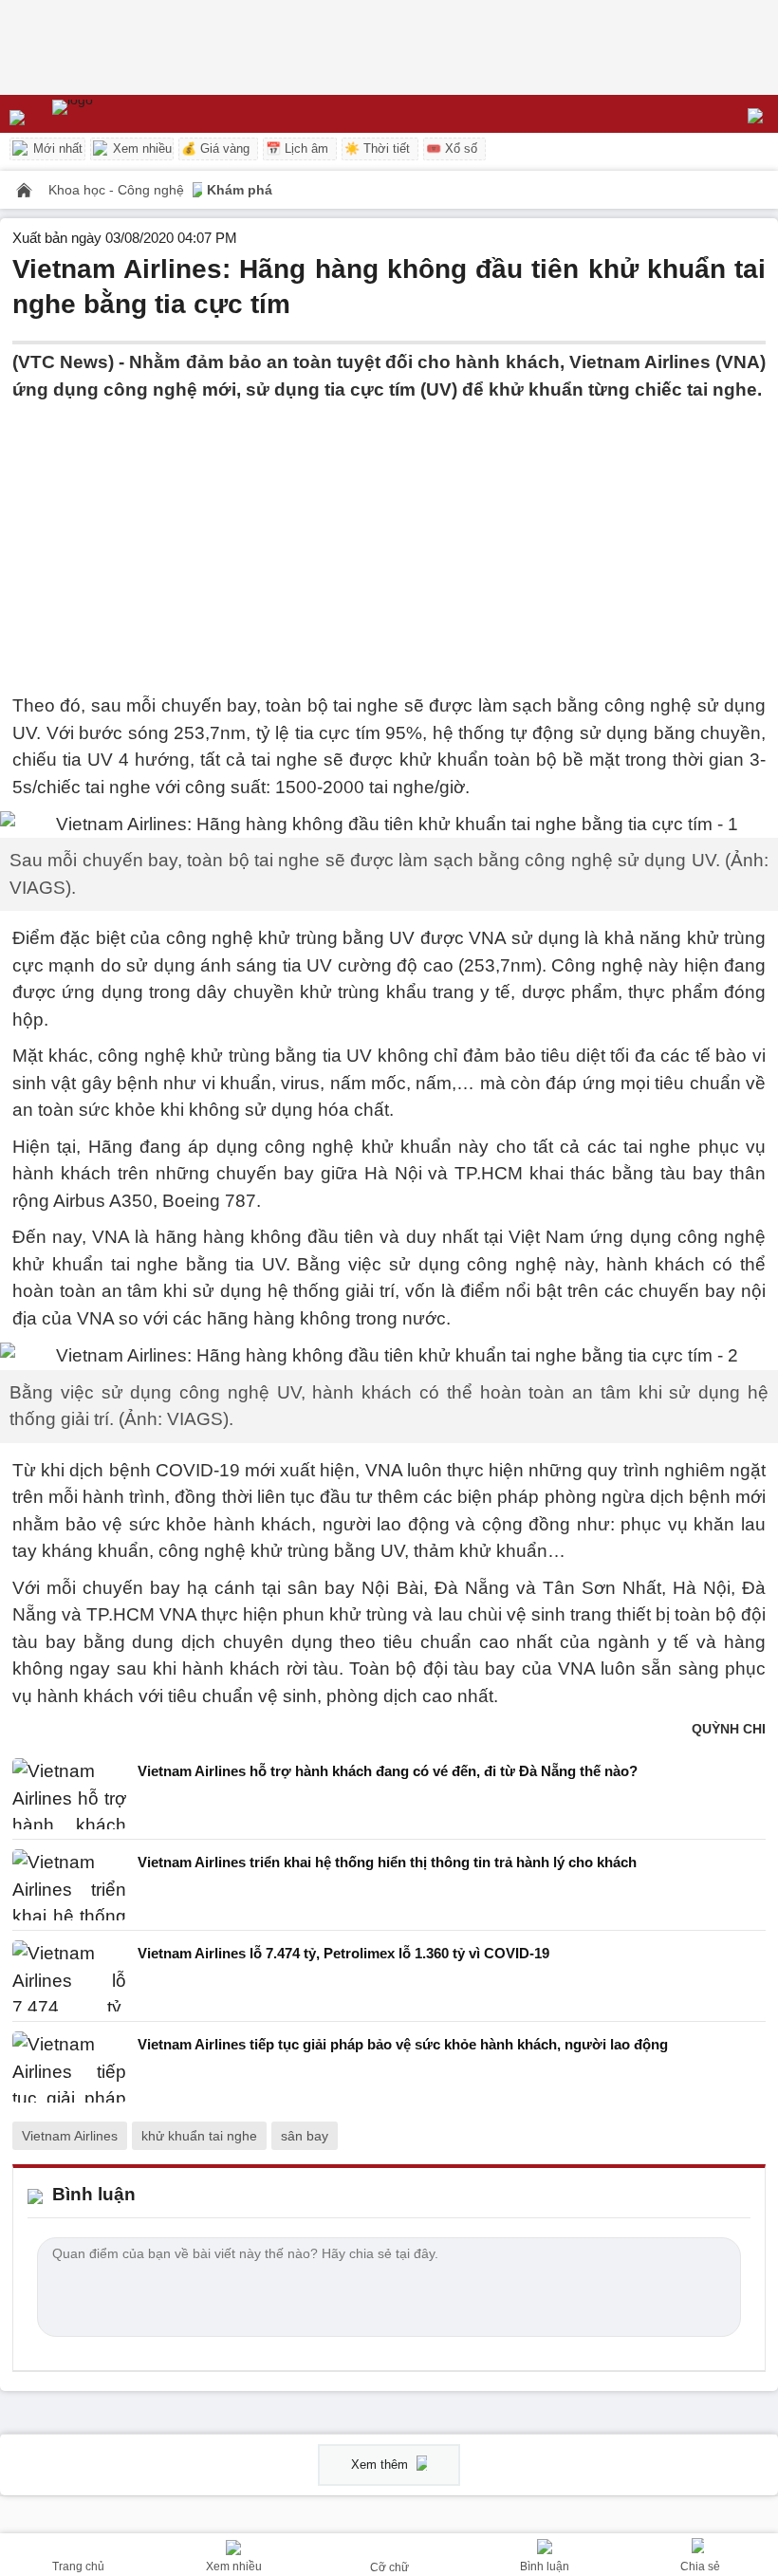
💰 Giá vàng (215, 148)
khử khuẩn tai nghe (199, 2136)
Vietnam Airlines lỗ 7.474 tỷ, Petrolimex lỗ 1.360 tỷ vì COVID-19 (343, 1953)
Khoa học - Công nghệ (118, 190)
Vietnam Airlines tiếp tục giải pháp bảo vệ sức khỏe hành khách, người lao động (403, 2044)
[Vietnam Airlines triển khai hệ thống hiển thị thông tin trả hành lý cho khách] (69, 1885)
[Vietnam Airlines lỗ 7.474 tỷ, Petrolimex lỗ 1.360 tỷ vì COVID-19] (69, 1976)
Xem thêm (381, 2465)
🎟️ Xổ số (452, 148)
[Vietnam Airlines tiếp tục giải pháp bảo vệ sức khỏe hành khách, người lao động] (69, 2067)
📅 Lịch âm (297, 148)
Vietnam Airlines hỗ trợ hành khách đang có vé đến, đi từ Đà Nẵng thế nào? (388, 1771)
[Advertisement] (389, 536)
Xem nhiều (140, 148)
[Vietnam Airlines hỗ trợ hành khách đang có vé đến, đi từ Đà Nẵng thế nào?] (69, 1794)
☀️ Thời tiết (377, 148)
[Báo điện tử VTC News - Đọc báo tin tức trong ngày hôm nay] (116, 114)
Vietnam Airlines (70, 2136)
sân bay (305, 2136)
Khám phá (240, 190)
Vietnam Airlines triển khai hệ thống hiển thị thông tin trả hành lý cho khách (387, 1862)
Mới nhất (56, 148)
